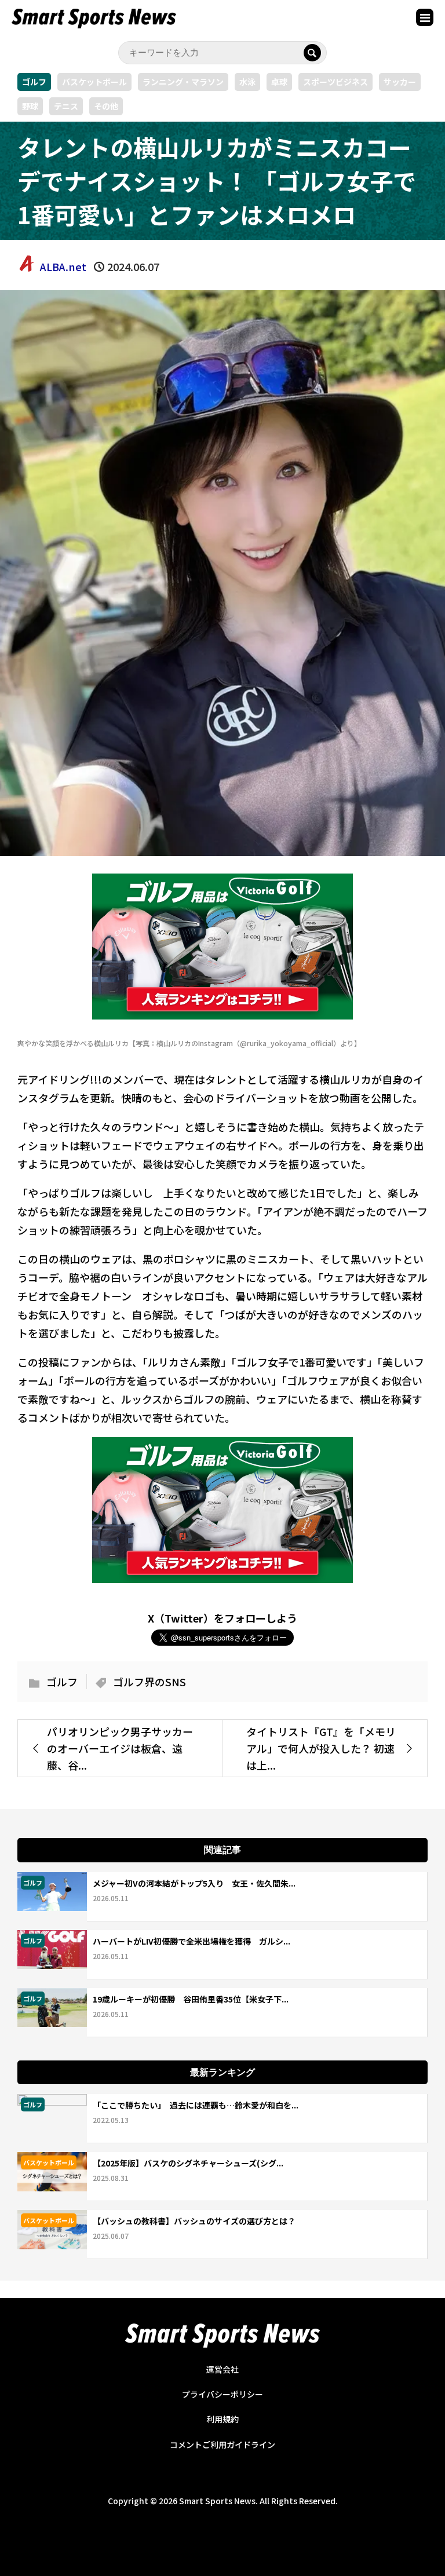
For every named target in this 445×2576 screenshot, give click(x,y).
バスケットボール (94, 82)
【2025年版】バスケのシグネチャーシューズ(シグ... (188, 2163)
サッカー (400, 82)
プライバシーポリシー (222, 2394)
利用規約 (222, 2419)
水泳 (247, 82)
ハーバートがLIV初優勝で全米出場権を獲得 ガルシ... (192, 1941)
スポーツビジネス (335, 82)
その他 (106, 106)
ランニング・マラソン (183, 82)
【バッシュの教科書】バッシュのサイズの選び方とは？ (194, 2221)
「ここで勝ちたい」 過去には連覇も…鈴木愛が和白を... (196, 2105)
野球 (30, 106)
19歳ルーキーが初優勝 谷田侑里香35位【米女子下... (191, 1999)
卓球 (279, 82)
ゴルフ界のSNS (149, 1682)
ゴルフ (34, 82)
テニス (66, 106)
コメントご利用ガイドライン (222, 2445)
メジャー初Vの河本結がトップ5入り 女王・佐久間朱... (194, 1883)
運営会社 (222, 2369)
